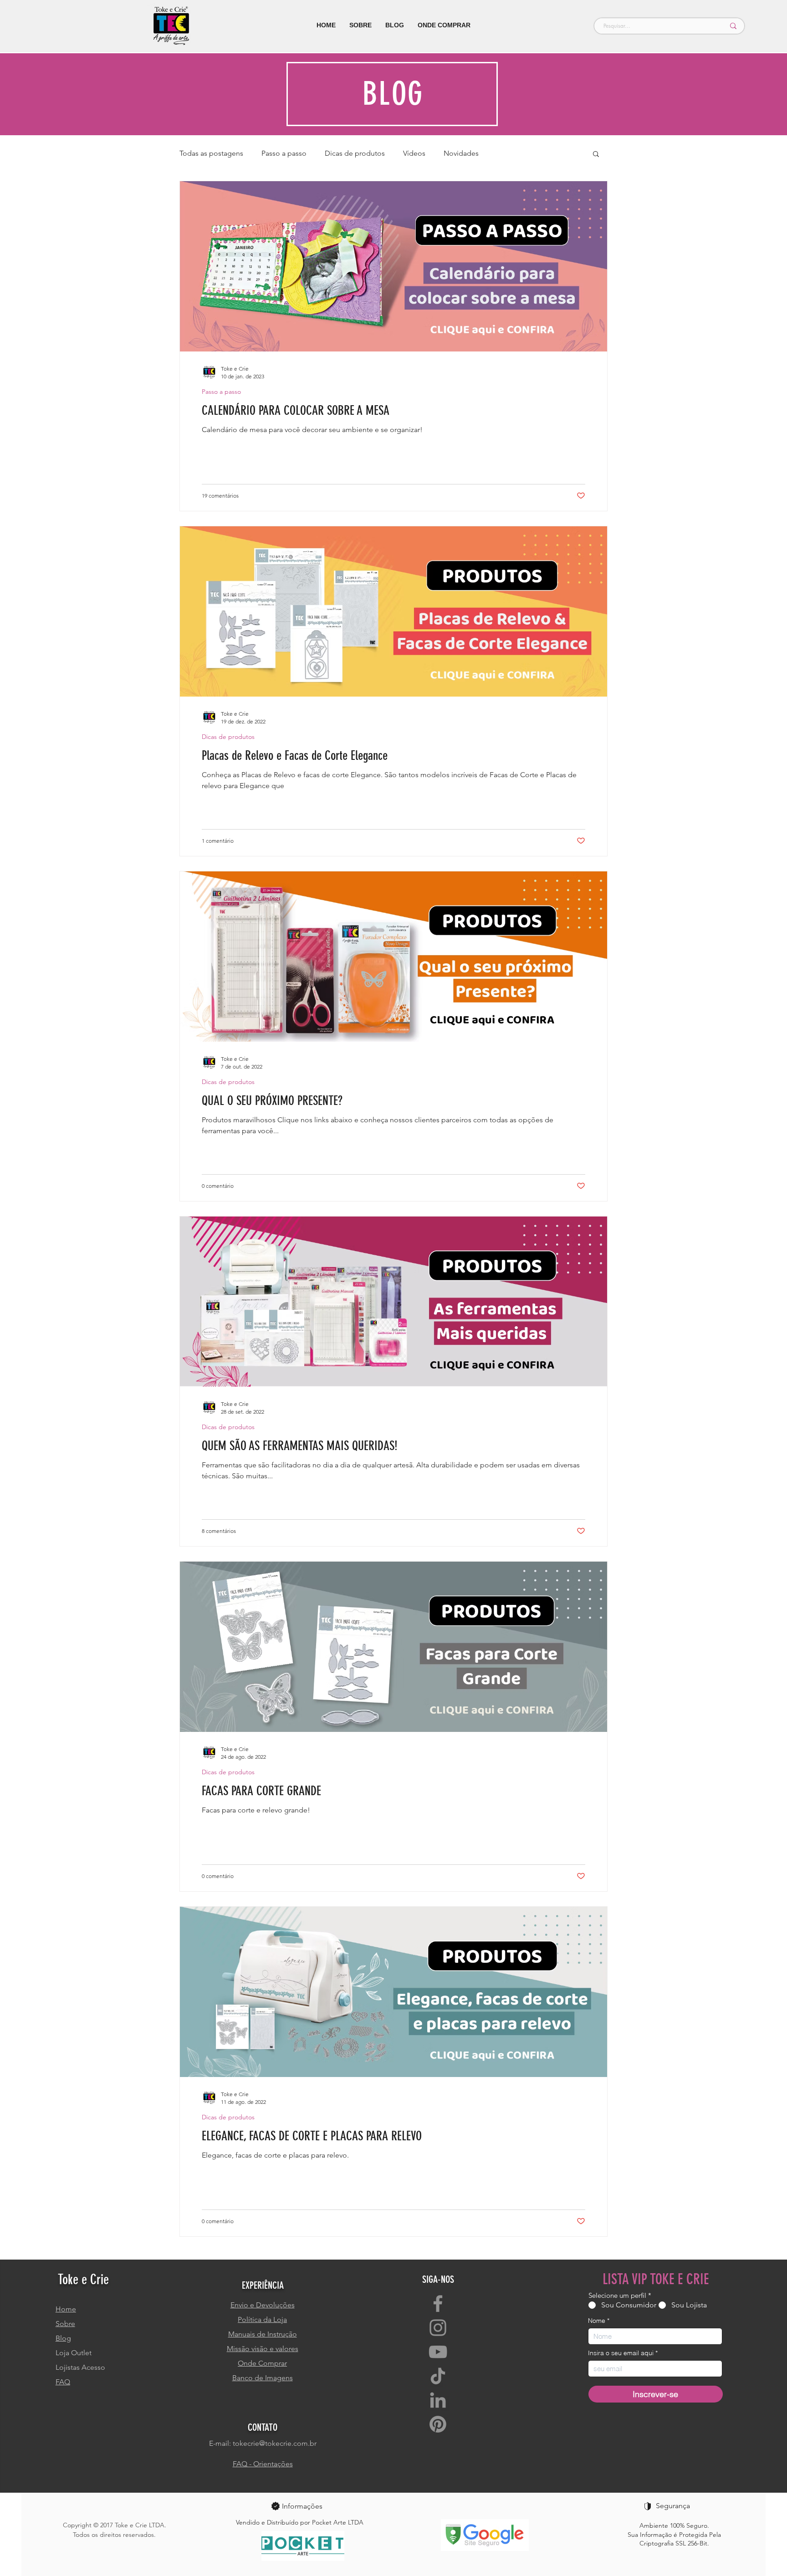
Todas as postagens (211, 153)
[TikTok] (438, 2376)
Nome (597, 2321)
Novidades (461, 153)
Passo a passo (284, 153)
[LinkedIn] (438, 2400)
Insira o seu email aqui (621, 2353)
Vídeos (414, 153)
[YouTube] (438, 2352)
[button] (596, 155)
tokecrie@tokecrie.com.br (275, 2443)
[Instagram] (438, 2328)
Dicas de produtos (355, 153)
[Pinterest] (438, 2424)
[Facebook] (438, 2304)
